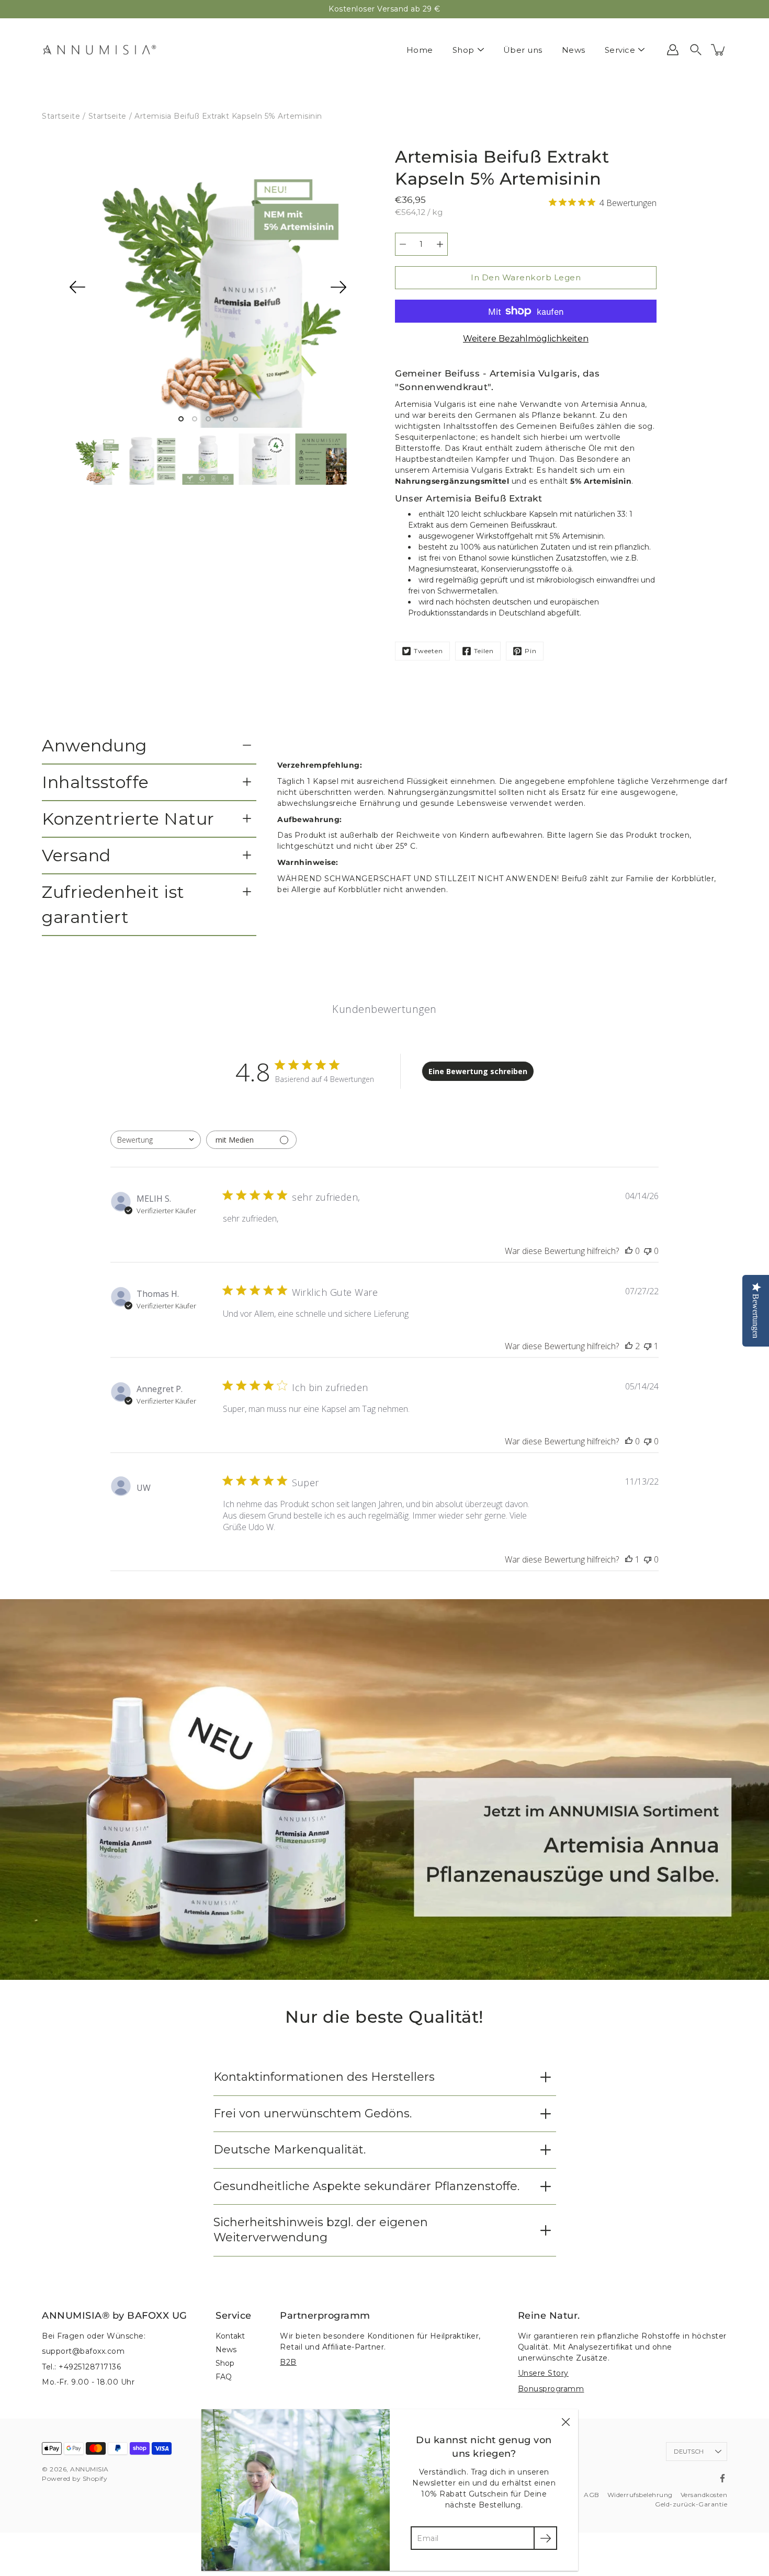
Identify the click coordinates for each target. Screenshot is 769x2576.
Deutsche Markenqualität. (290, 2150)
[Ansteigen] (440, 244)
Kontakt (230, 2336)
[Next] (338, 287)
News (574, 50)
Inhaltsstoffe (95, 782)
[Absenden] (545, 2538)
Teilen (484, 651)
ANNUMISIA (89, 2469)
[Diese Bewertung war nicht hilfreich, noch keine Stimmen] (648, 1251)
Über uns (523, 50)
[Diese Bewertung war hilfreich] (629, 1346)
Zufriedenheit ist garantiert (113, 904)
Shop (463, 50)
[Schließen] (566, 2422)
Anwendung (94, 745)
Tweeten (428, 651)
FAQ (224, 2377)
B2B (288, 2362)
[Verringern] (403, 244)
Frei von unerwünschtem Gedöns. (313, 2113)
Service (620, 50)
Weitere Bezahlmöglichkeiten (526, 339)
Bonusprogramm (551, 2389)
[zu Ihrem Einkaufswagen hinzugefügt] (719, 50)
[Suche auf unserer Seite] (696, 50)
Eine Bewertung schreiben (478, 1071)
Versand (76, 855)
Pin (531, 651)
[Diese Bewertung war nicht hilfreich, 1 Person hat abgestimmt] (648, 1346)
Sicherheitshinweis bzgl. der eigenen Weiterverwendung (321, 2230)
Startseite (61, 116)
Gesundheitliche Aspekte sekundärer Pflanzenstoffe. (366, 2186)
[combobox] (156, 1140)
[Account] (673, 50)
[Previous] (77, 287)
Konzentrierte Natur (128, 819)
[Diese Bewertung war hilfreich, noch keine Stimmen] (629, 1251)
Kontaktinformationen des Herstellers (324, 2077)
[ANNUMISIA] (99, 50)
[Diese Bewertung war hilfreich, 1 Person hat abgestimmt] (629, 1559)
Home (420, 50)
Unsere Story (543, 2373)
